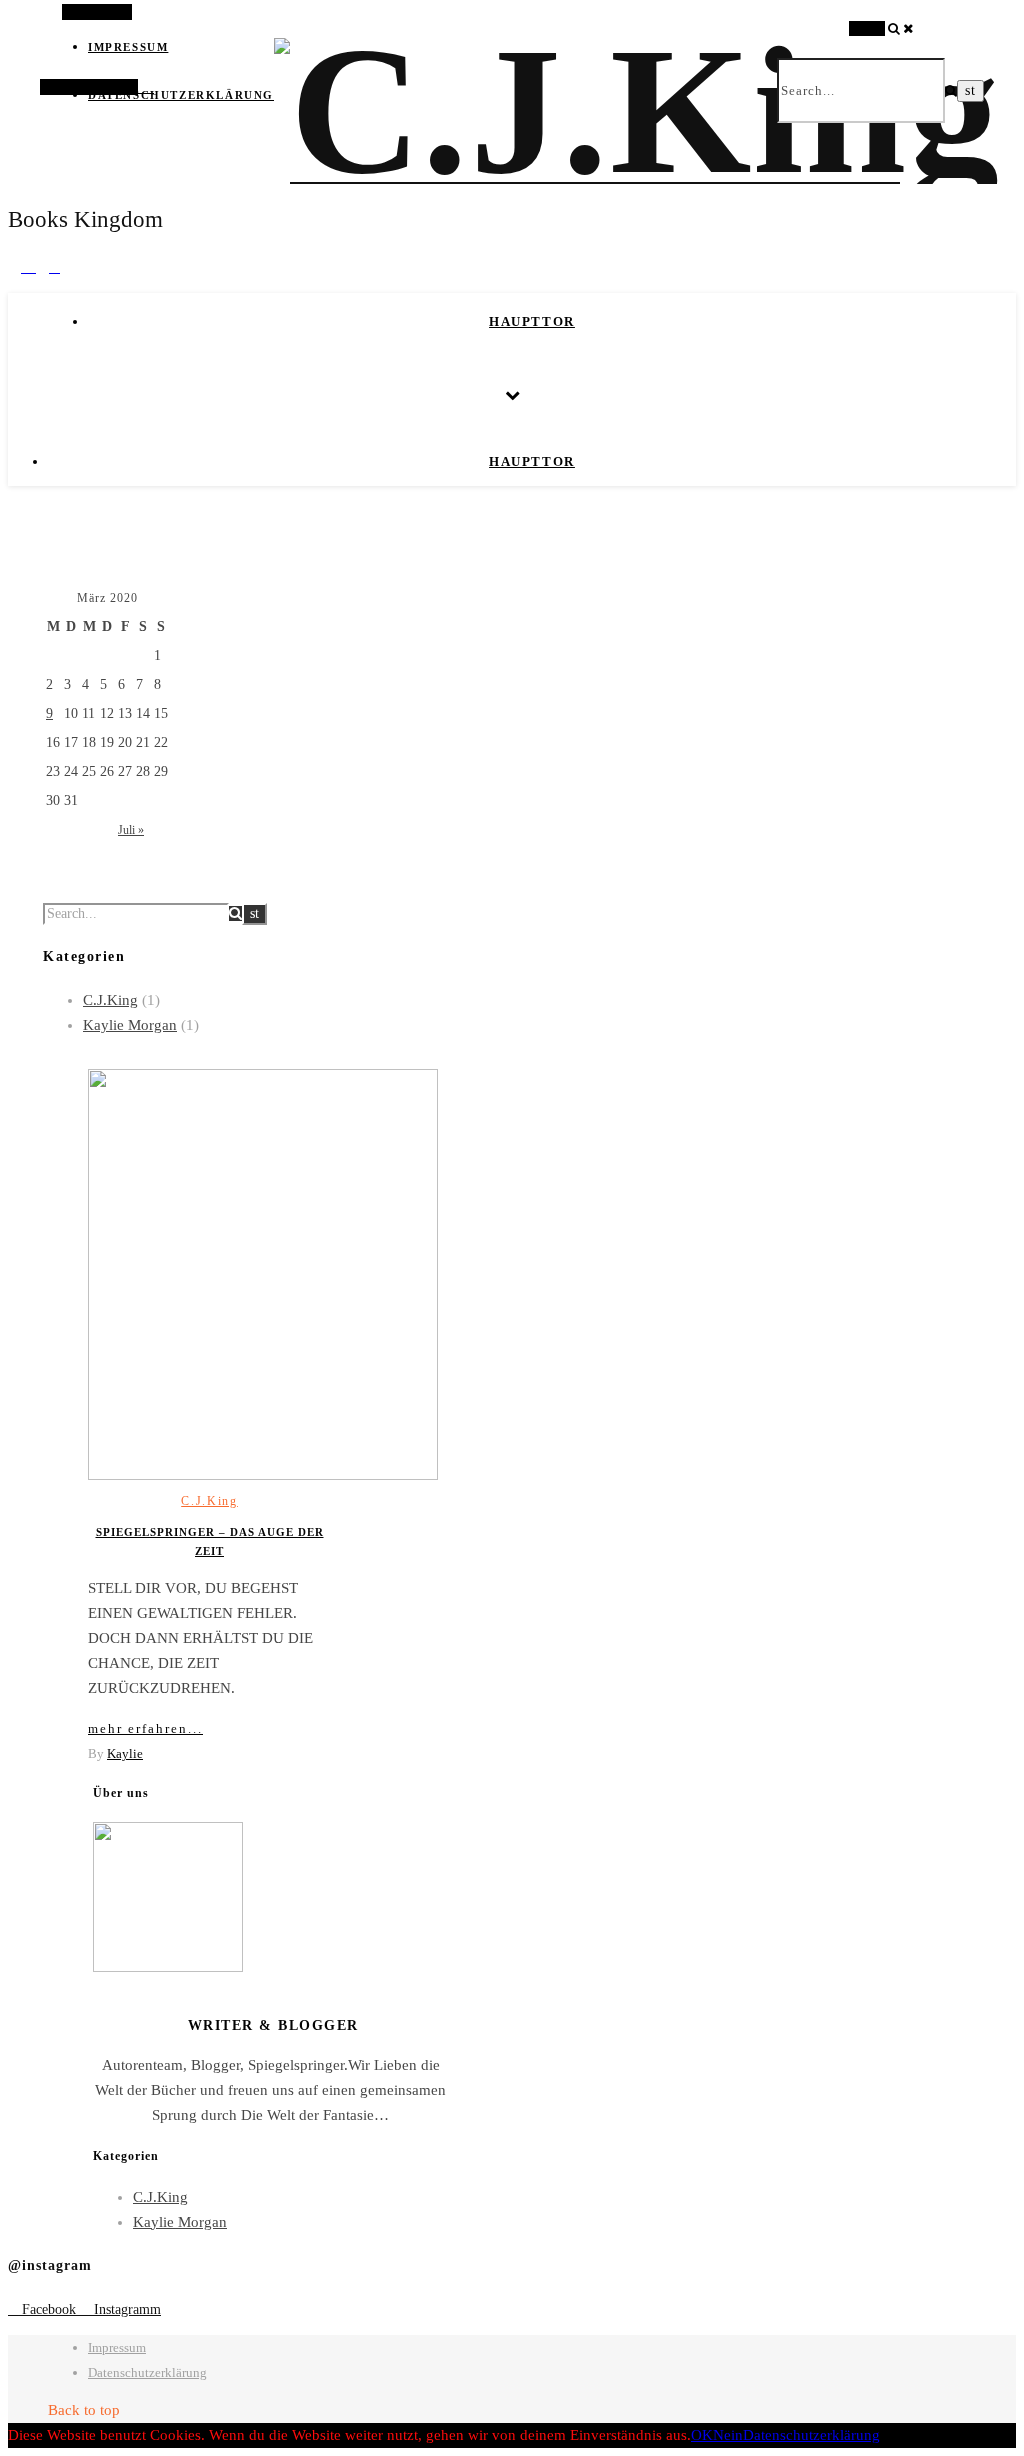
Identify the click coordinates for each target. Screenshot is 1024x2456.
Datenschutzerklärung (181, 95)
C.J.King (110, 1000)
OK (702, 2435)
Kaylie (125, 1753)
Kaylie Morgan (130, 1025)
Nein (728, 2435)
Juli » (131, 830)
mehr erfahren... (145, 1728)
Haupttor (532, 321)
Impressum (117, 2347)
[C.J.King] (637, 110)
